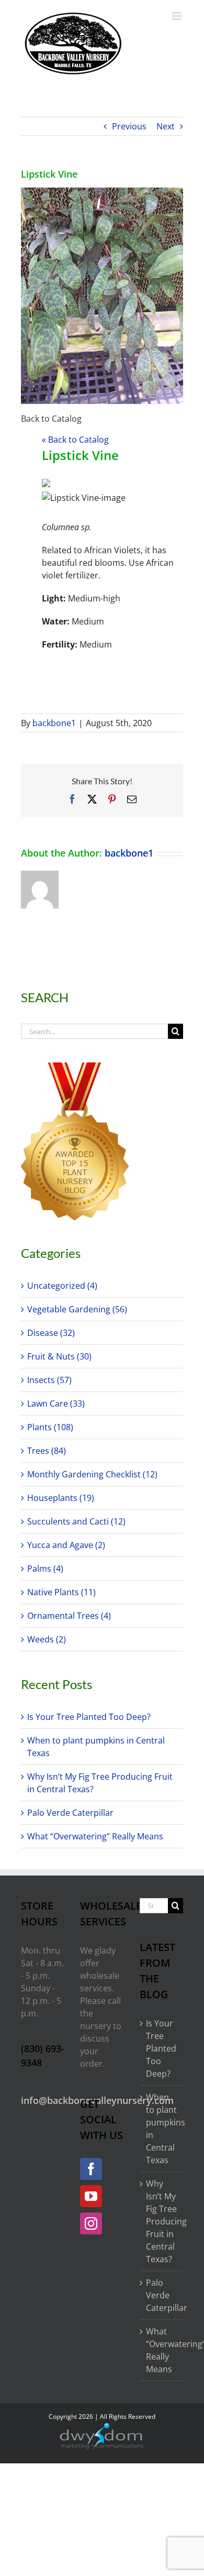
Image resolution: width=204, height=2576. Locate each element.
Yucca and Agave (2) (66, 1545)
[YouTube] (91, 2196)
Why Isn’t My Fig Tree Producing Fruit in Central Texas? (162, 2221)
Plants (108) (50, 1427)
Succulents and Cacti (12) (76, 1521)
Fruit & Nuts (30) (59, 1356)
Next (166, 126)
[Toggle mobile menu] (178, 16)
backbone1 (54, 723)
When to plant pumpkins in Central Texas (162, 2129)
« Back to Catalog (75, 440)
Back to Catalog (51, 419)
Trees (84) (47, 1451)
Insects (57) (49, 1380)
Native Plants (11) (61, 1592)
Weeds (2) (47, 1639)
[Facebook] (91, 2169)
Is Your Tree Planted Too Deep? (89, 1717)
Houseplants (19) (61, 1498)
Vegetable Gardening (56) (77, 1309)
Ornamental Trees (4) (69, 1616)
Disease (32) (51, 1333)
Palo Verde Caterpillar (70, 1813)
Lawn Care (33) (56, 1404)
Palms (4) (45, 1569)
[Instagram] (91, 2223)
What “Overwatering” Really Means (95, 1836)
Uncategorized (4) (62, 1286)
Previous (129, 126)
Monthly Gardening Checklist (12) (92, 1474)
